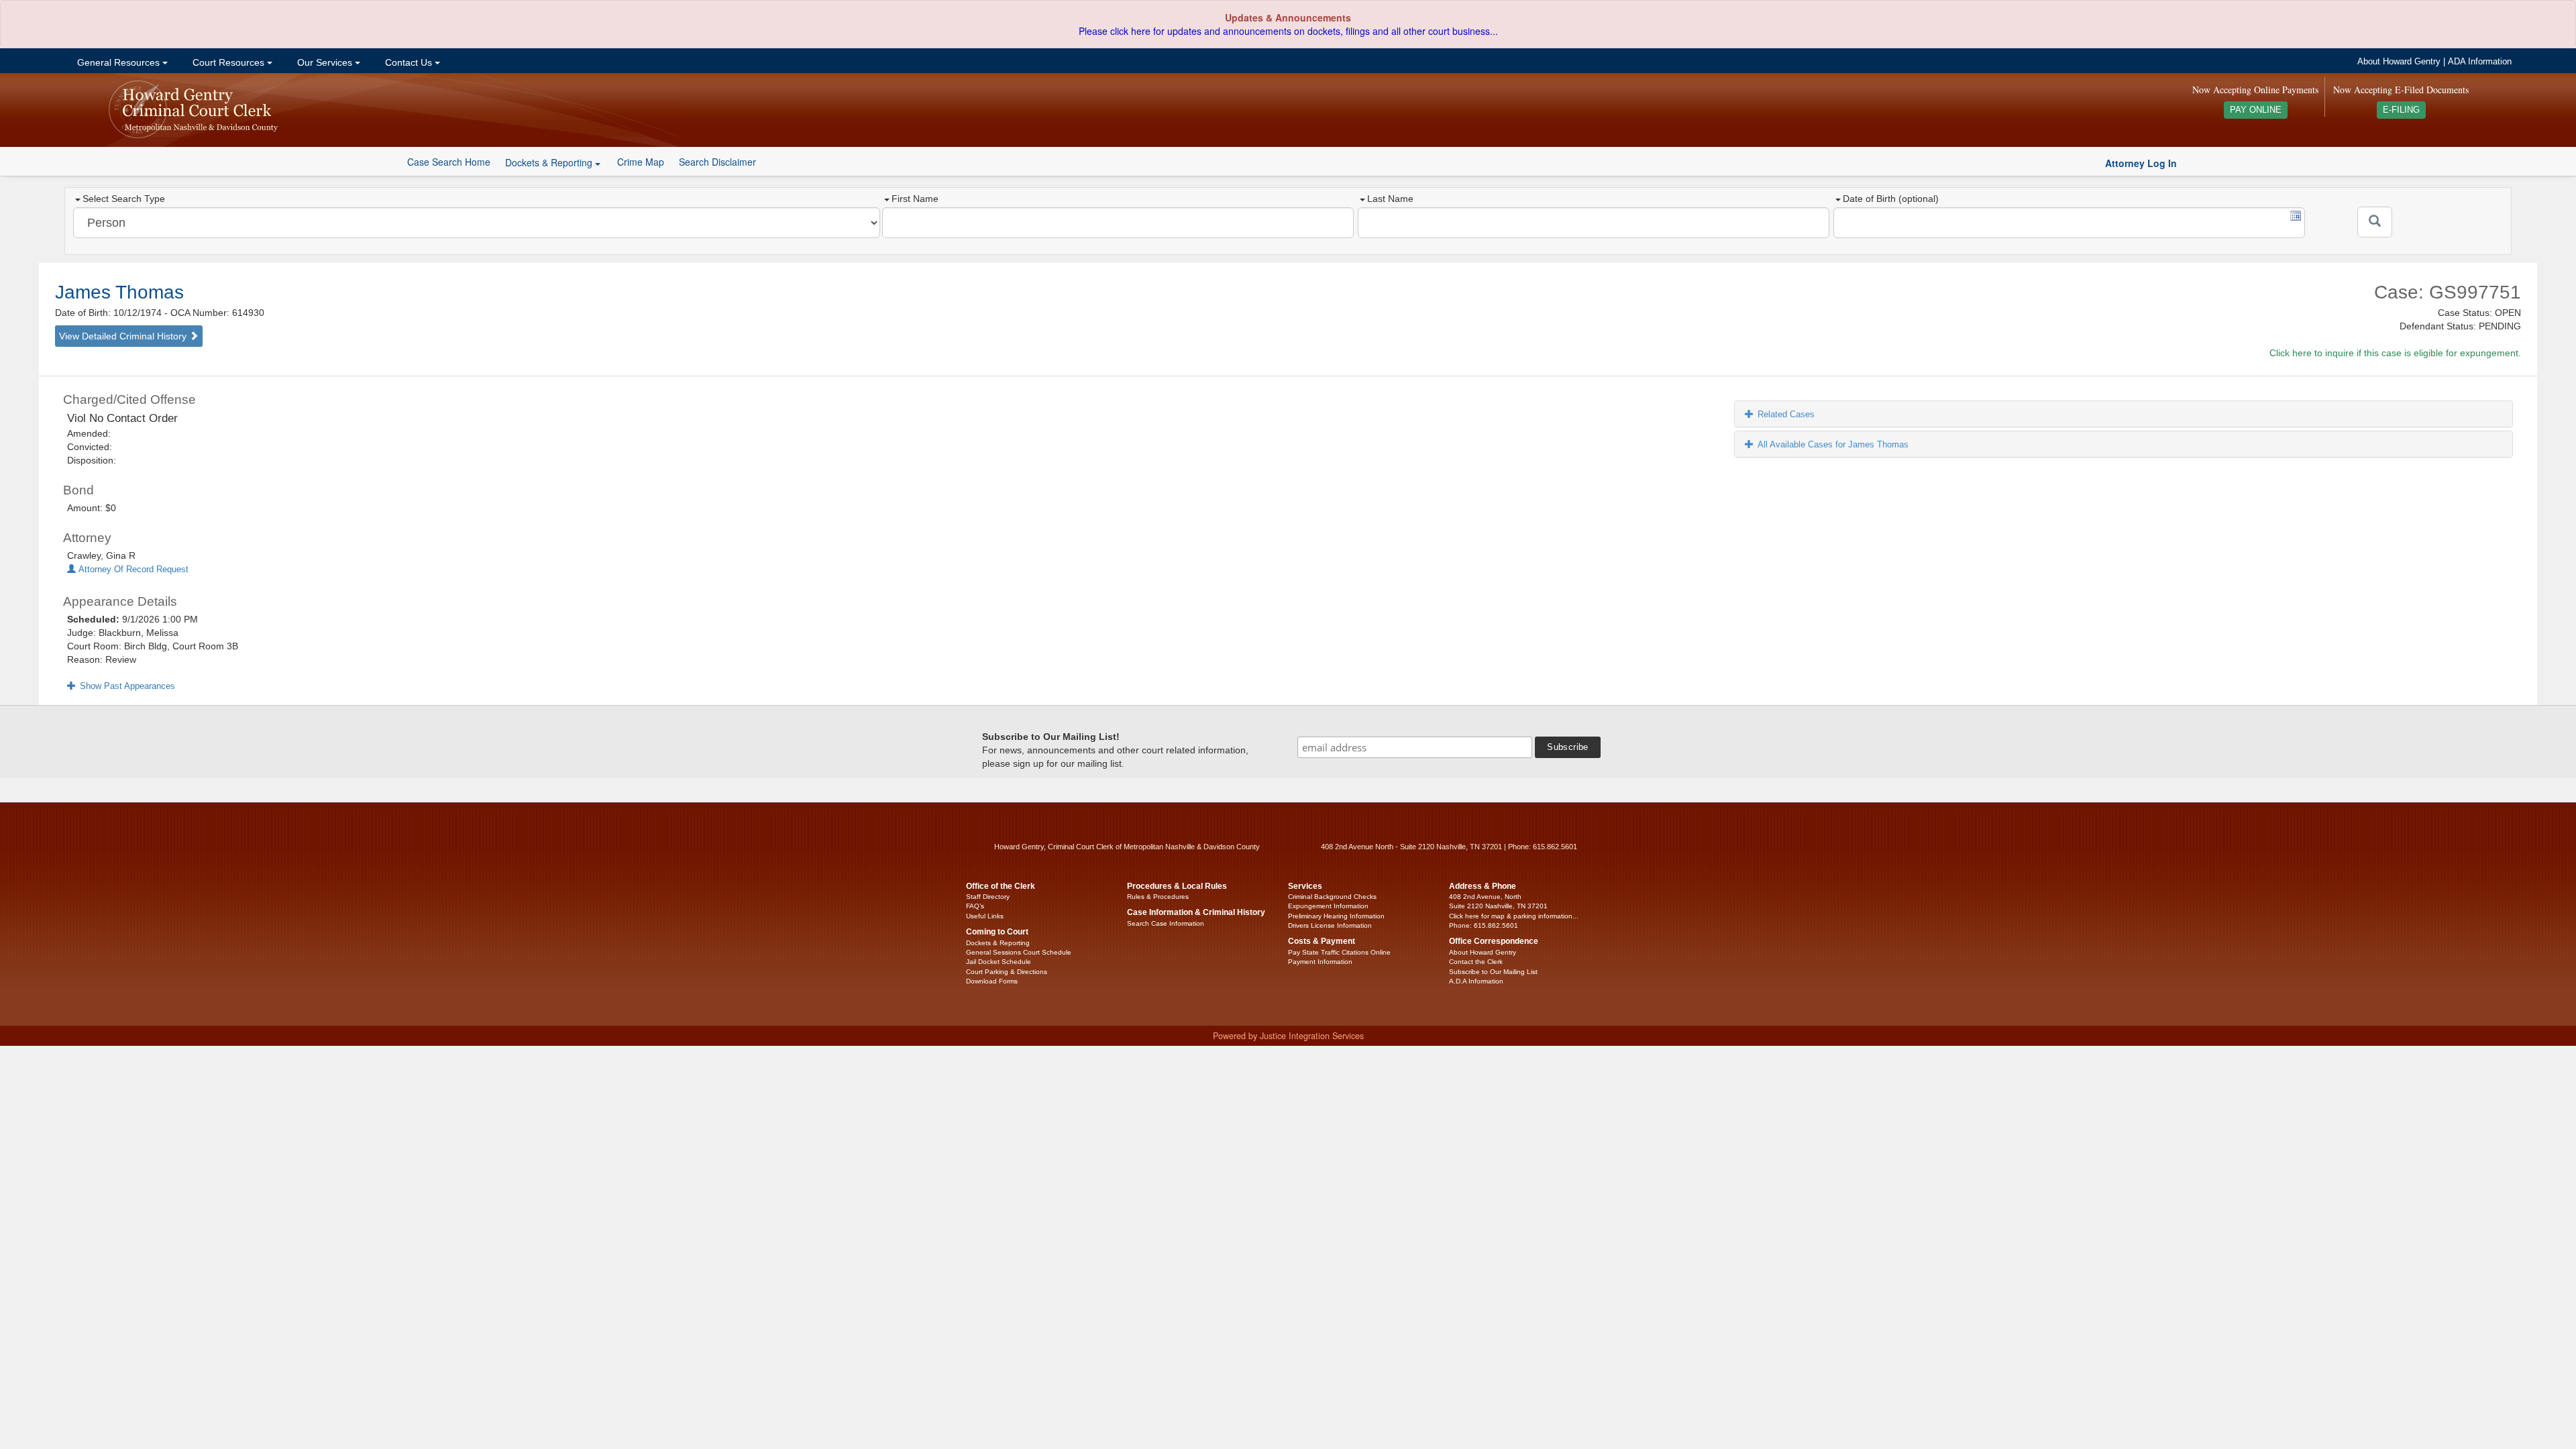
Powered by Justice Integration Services (1288, 1036)
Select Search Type (124, 199)
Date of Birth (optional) (1891, 199)
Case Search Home (449, 162)
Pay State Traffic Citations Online (1339, 952)
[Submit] (2375, 222)
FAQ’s (975, 906)
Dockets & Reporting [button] (550, 162)
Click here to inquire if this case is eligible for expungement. (2395, 353)
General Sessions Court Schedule (1019, 952)
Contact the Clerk (1476, 962)
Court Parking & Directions (1007, 972)
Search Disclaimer (717, 162)
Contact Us (409, 62)
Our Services (325, 62)
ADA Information (2480, 62)
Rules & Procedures (1158, 897)
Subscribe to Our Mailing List (1493, 972)
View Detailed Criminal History (124, 336)
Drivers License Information (1330, 925)
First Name (915, 199)
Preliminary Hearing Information (1336, 916)
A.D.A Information (1476, 981)
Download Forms (992, 981)
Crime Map (641, 162)
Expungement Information (1328, 906)
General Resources (118, 62)
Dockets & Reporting (998, 943)
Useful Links (985, 916)
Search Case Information (1166, 923)
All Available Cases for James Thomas (1833, 444)
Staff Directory (988, 897)
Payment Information (1320, 962)
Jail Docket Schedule (999, 962)
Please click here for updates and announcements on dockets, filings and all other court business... (1288, 31)
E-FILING (2401, 110)
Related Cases (1786, 414)
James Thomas (119, 292)
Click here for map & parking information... (1514, 916)
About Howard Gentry (2399, 62)
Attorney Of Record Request (132, 570)
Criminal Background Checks (1332, 897)
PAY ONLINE (2256, 110)
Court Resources (228, 62)
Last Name (1390, 199)
